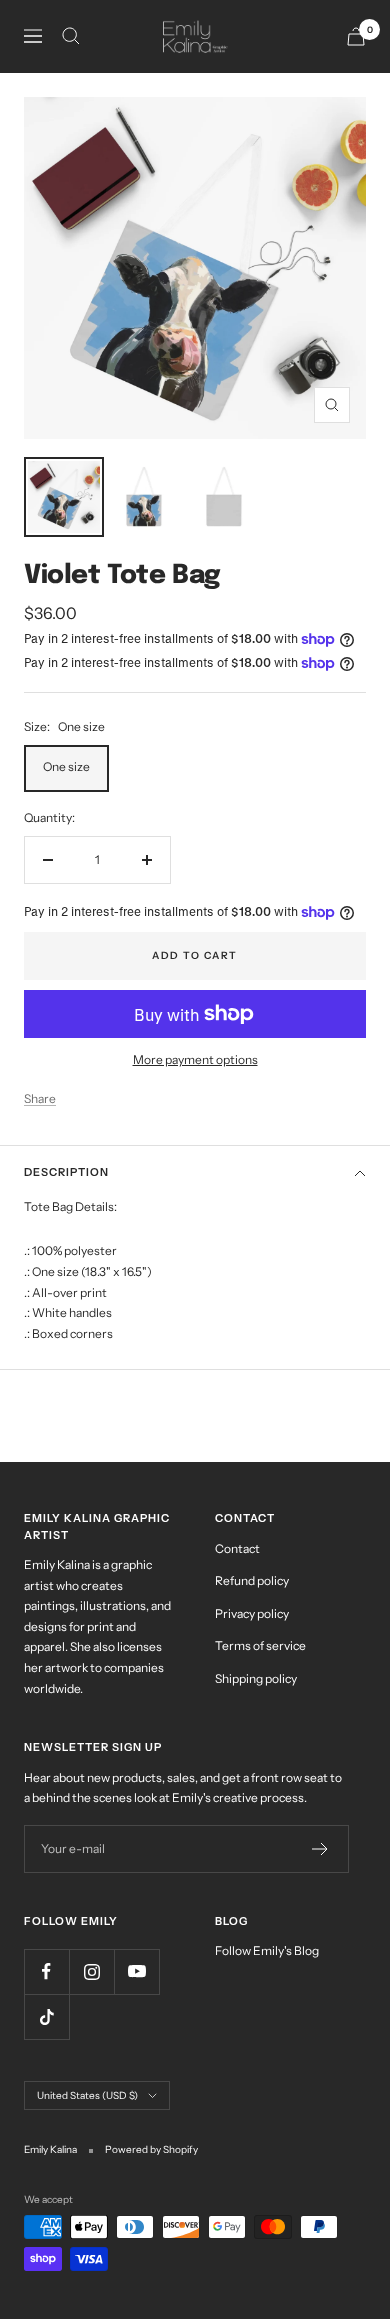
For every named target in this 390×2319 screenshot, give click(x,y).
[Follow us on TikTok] (46, 2016)
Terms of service (260, 1645)
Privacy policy (252, 1613)
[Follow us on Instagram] (91, 1971)
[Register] (320, 1849)
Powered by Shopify (151, 2149)
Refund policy (252, 1580)
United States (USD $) (87, 2095)
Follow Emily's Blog (267, 1950)
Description (66, 1172)
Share (40, 1098)
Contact (237, 1548)
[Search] (71, 36)
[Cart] (356, 36)
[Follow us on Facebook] (46, 1971)
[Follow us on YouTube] (136, 1971)
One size (66, 766)
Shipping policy (256, 1678)
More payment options (195, 1059)
